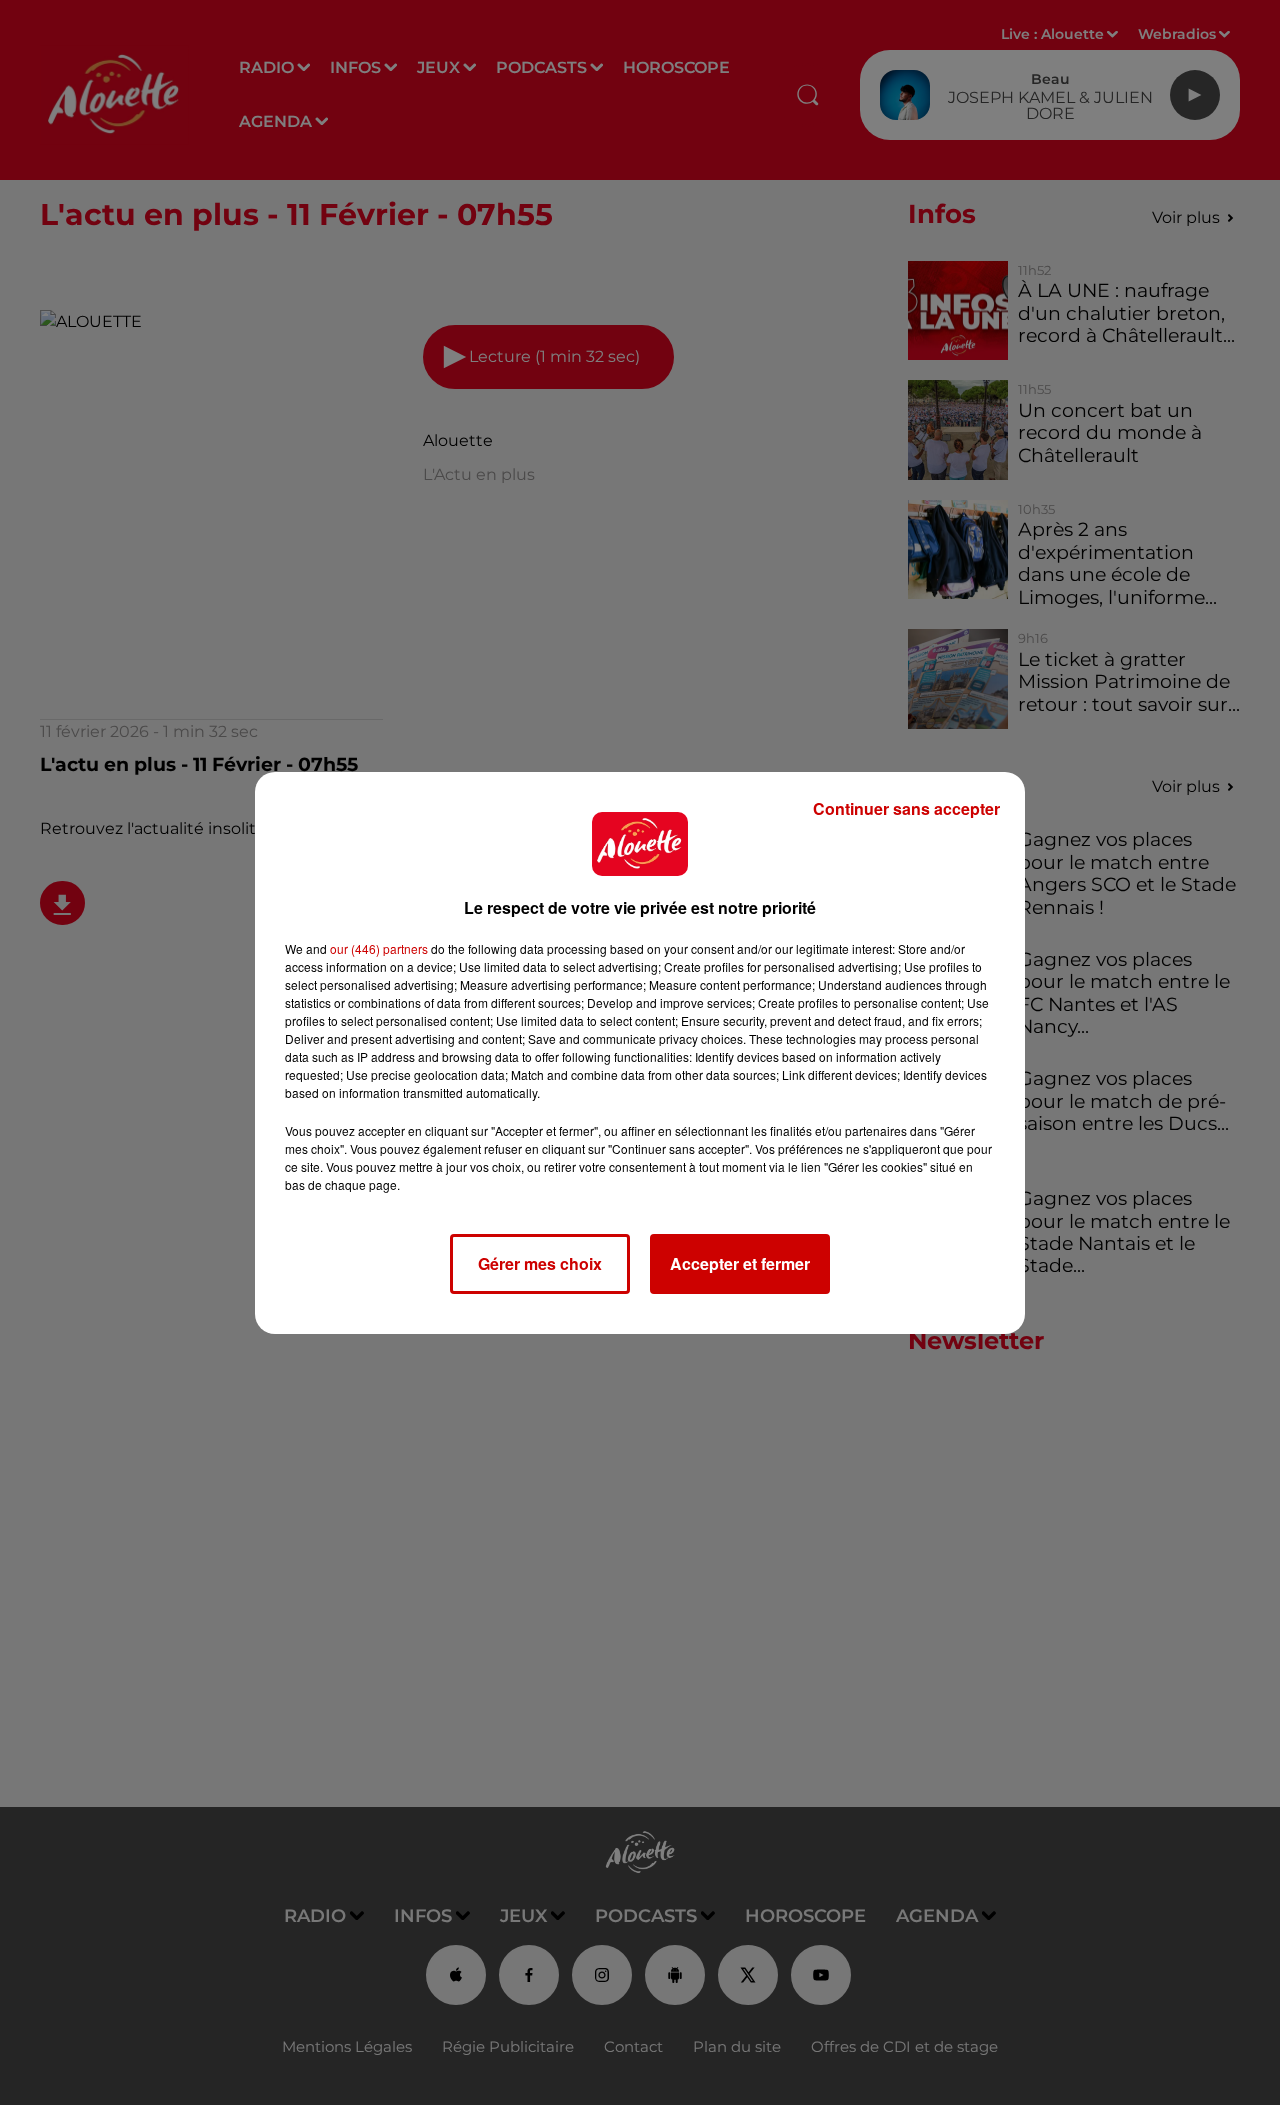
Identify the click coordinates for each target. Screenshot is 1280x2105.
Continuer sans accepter (906, 808)
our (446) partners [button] (379, 948)
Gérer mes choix (540, 1263)
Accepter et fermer (740, 1263)
